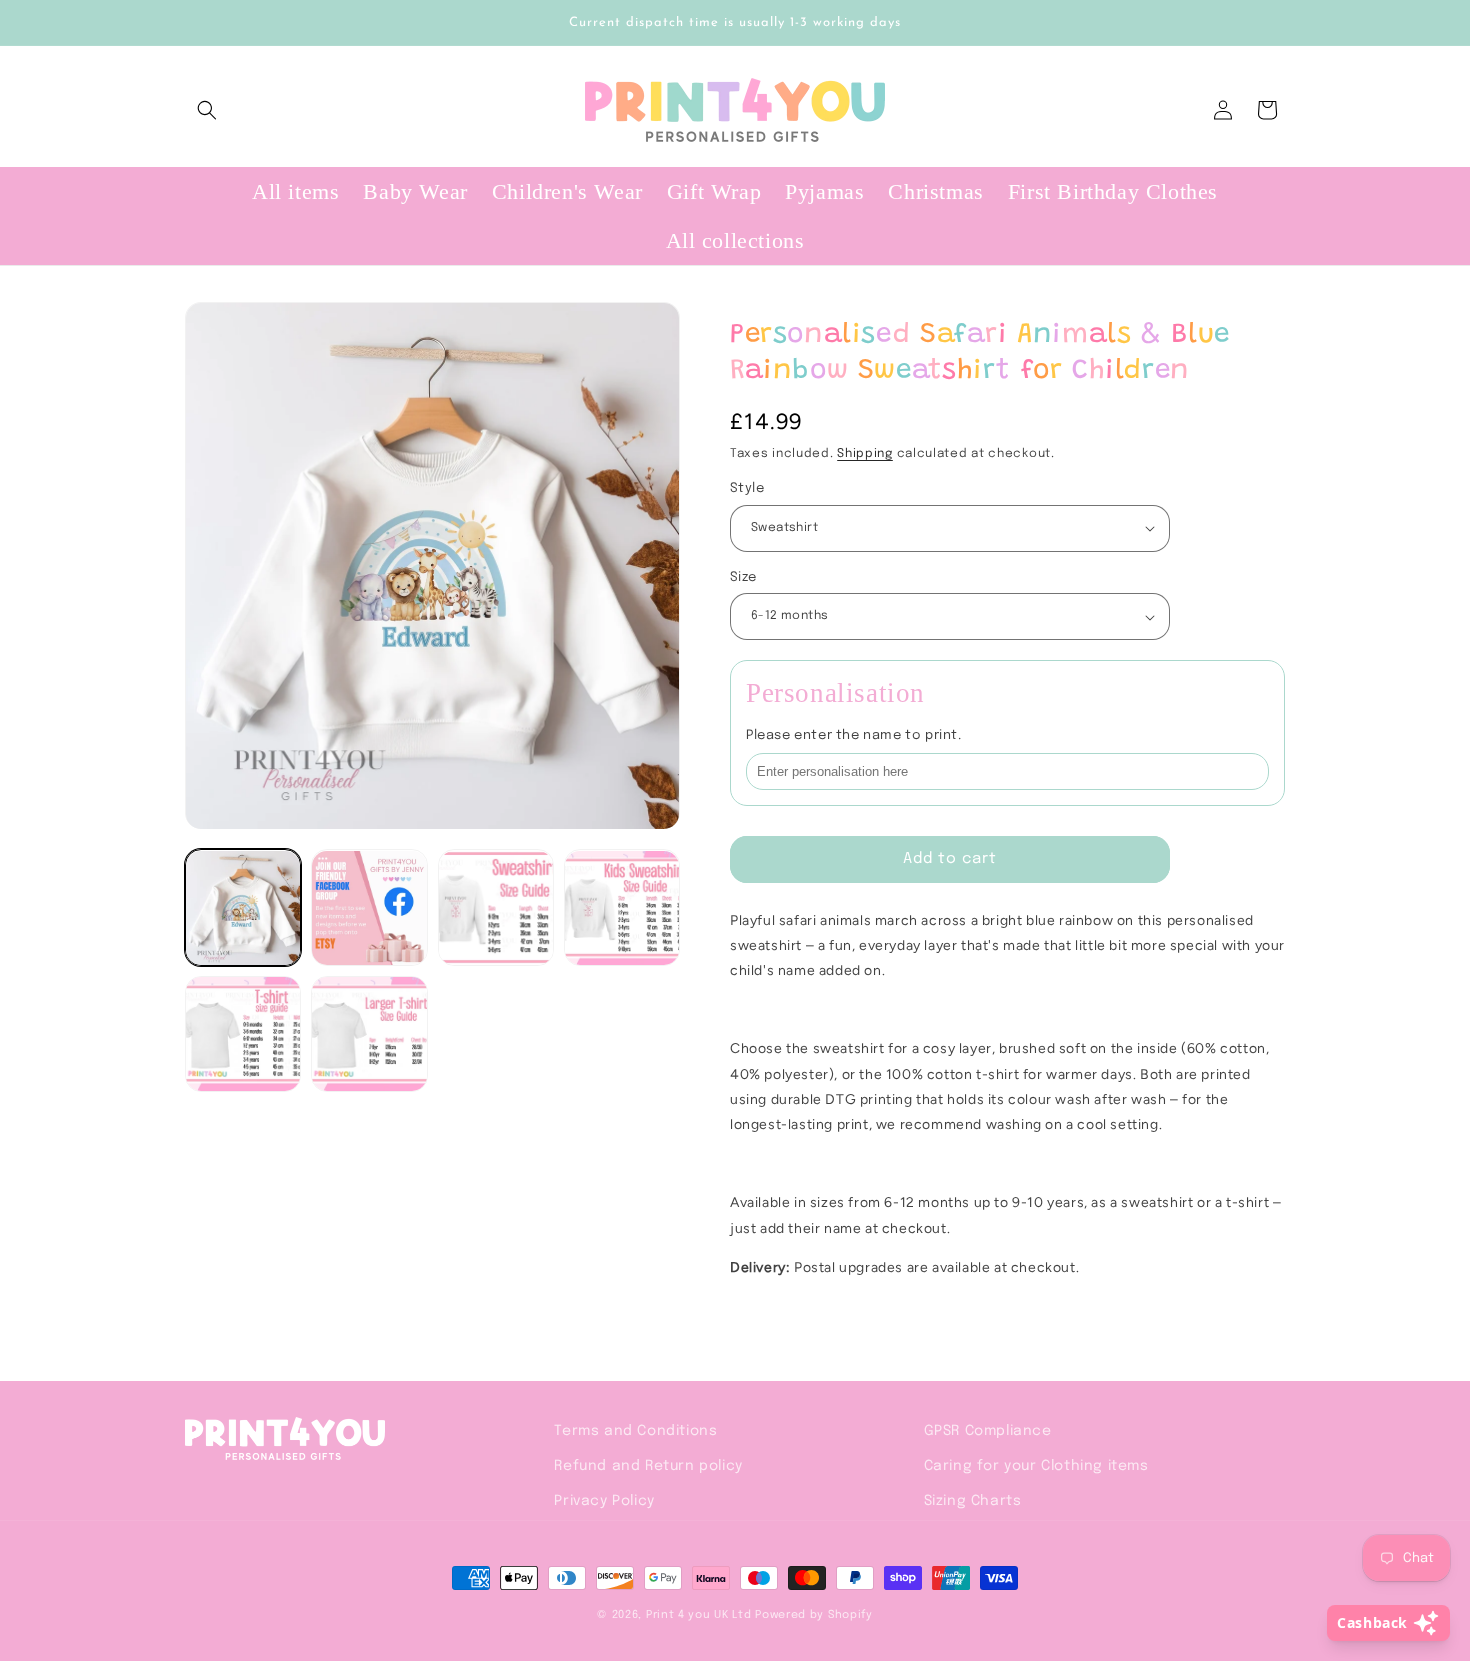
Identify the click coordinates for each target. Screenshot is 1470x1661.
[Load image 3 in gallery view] (496, 908)
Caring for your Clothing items (1036, 1466)
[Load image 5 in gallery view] (243, 1034)
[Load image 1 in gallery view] (243, 908)
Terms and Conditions (635, 1431)
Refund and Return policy (648, 1466)
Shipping (865, 454)
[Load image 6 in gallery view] (369, 1034)
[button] (207, 110)
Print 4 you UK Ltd (699, 1615)
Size (743, 577)
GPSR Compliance (988, 1431)
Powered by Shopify (814, 1615)
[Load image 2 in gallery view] (369, 908)
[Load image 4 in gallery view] (622, 908)
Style (747, 488)
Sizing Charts (973, 1501)
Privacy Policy (604, 1501)
